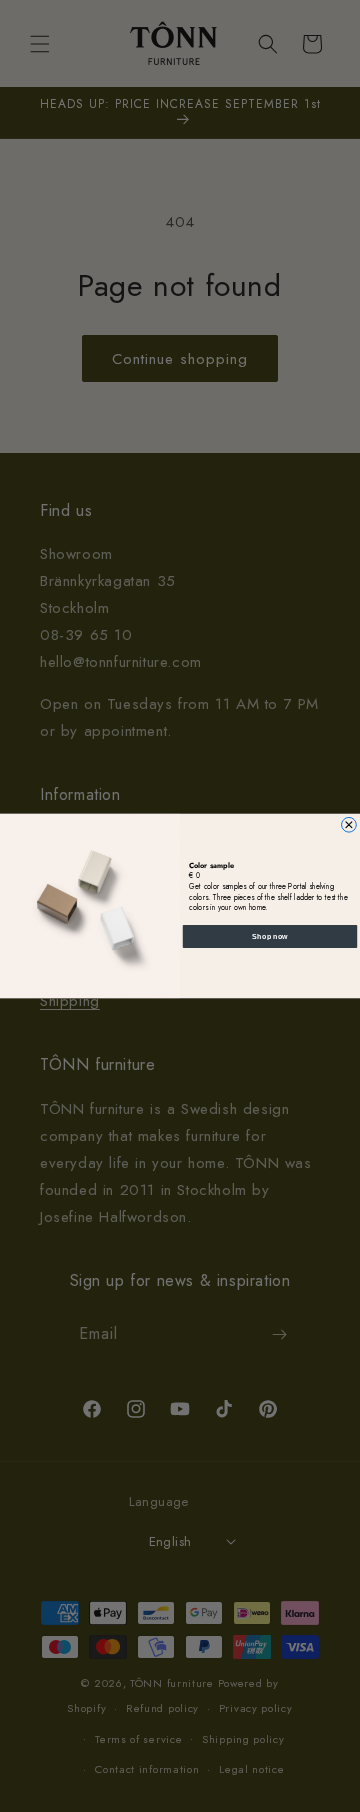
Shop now (270, 936)
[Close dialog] (349, 824)
